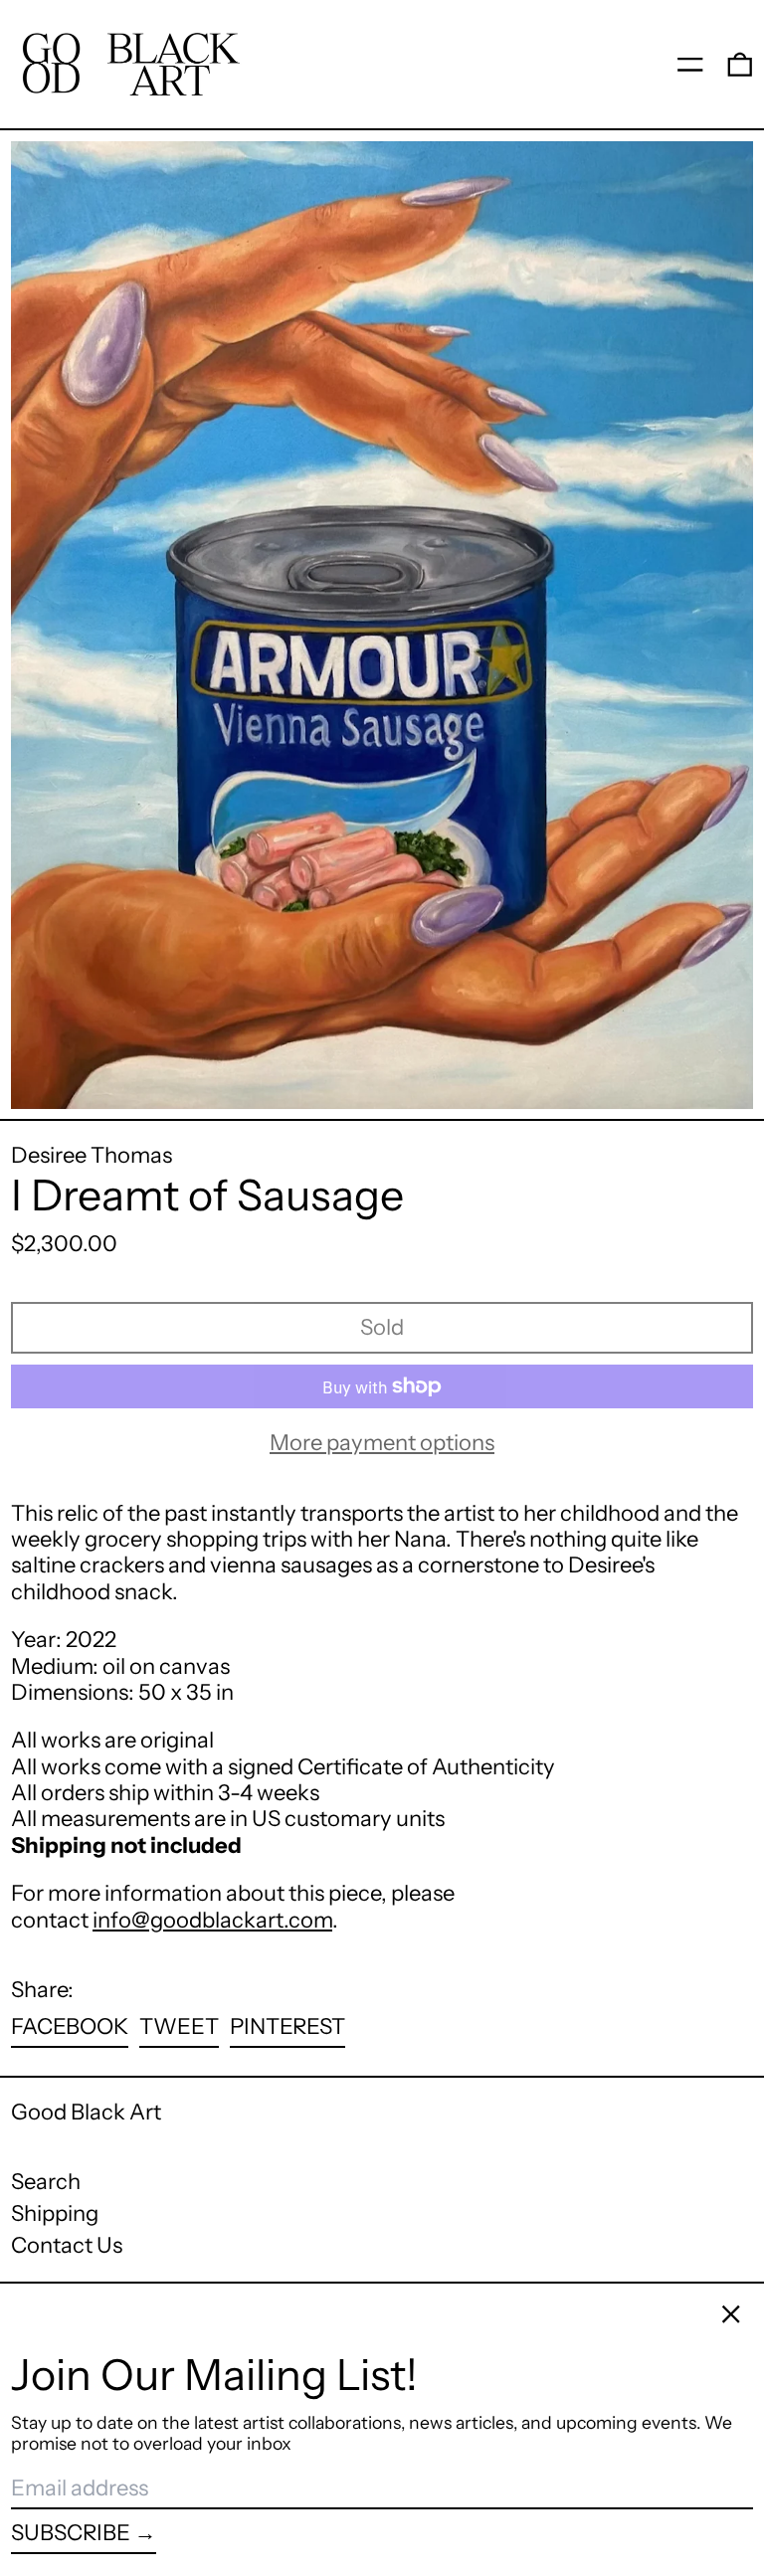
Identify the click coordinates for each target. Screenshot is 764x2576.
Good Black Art (86, 2112)
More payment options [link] (382, 1443)
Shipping (55, 2213)
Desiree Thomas (92, 1155)
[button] (740, 64)
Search (46, 2182)
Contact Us (67, 2245)
